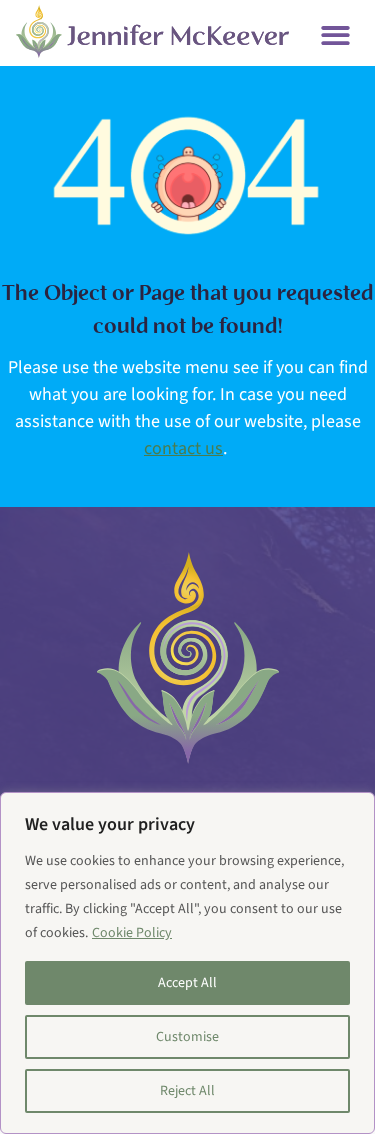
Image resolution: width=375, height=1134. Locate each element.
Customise (187, 1037)
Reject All (187, 1091)
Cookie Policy (132, 933)
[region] (187, 963)
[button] (335, 35)
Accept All (187, 983)
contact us (183, 448)
